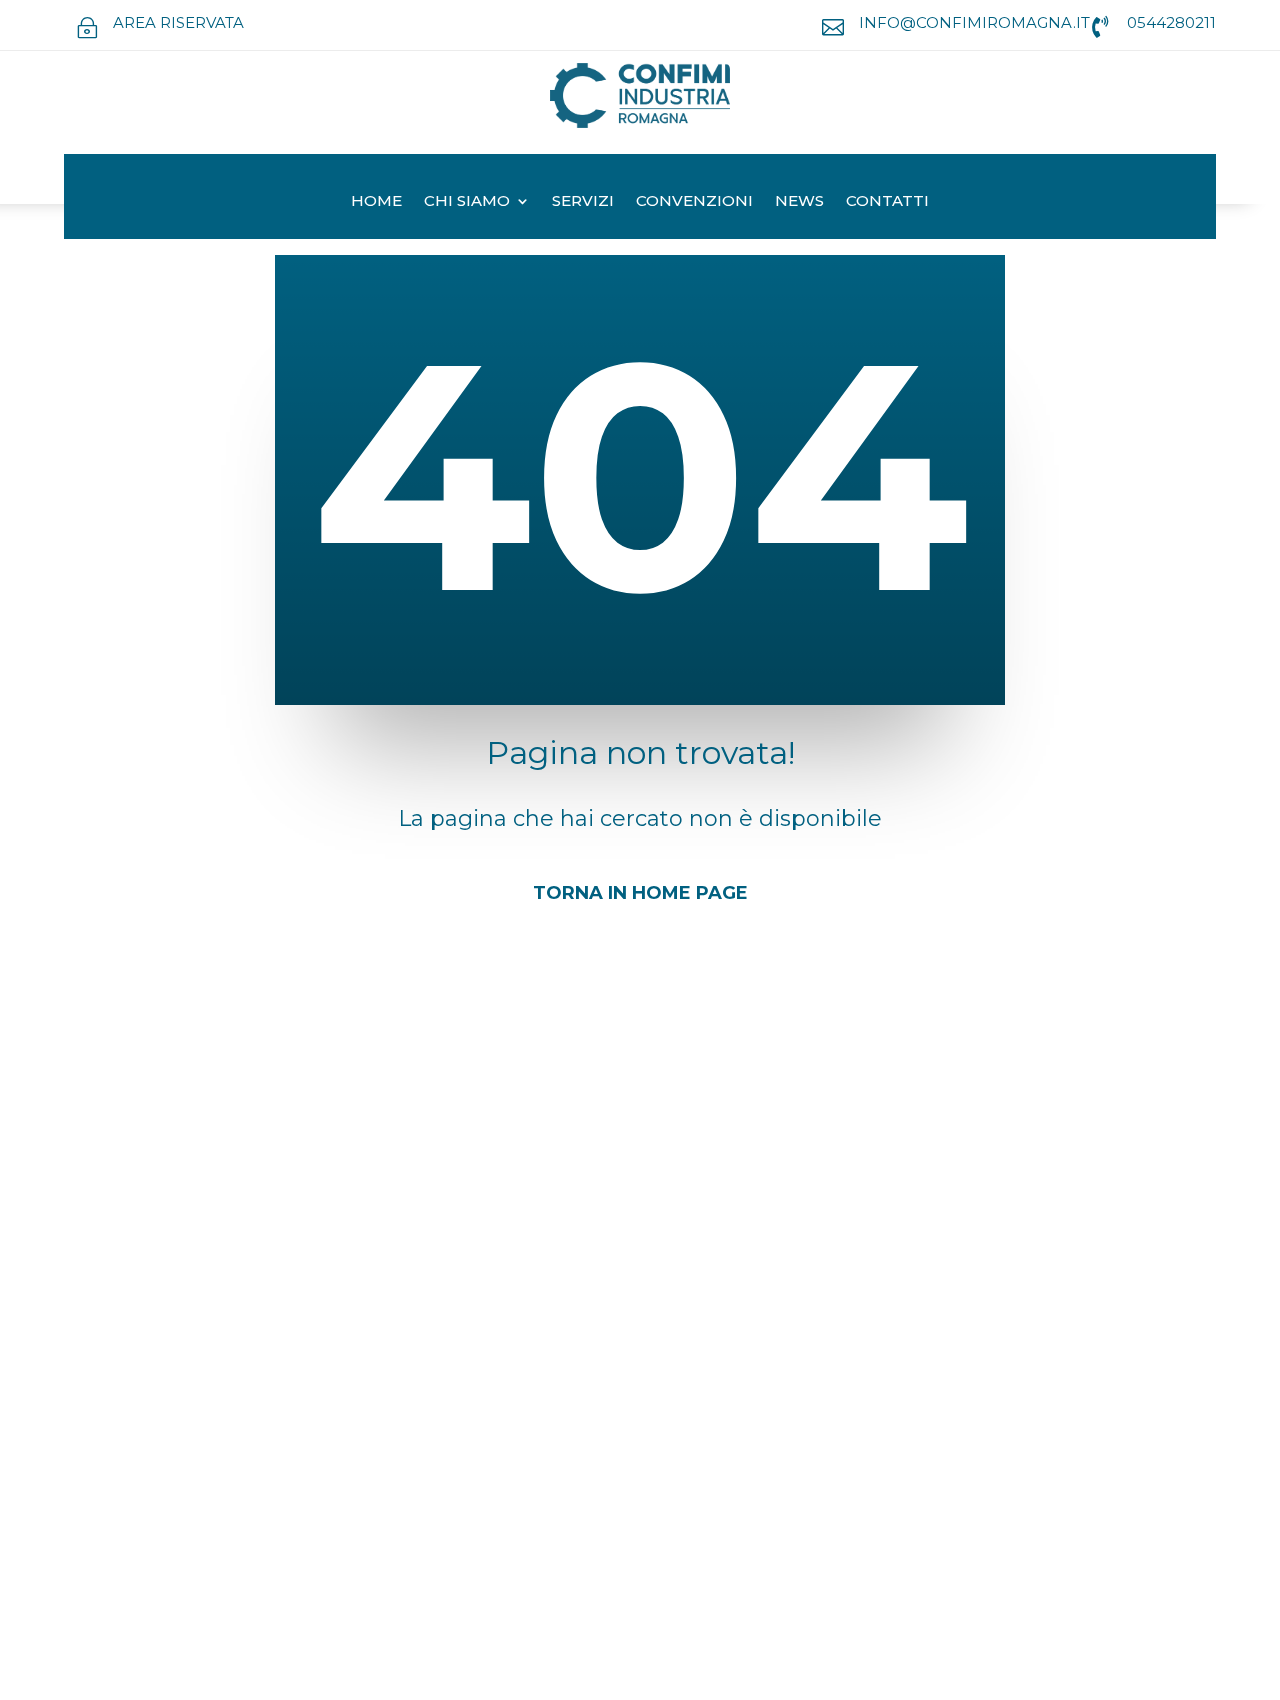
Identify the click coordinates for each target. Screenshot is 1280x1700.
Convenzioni (694, 200)
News (799, 200)
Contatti (887, 200)
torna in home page (640, 893)
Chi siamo (467, 200)
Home (376, 200)
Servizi (583, 200)
